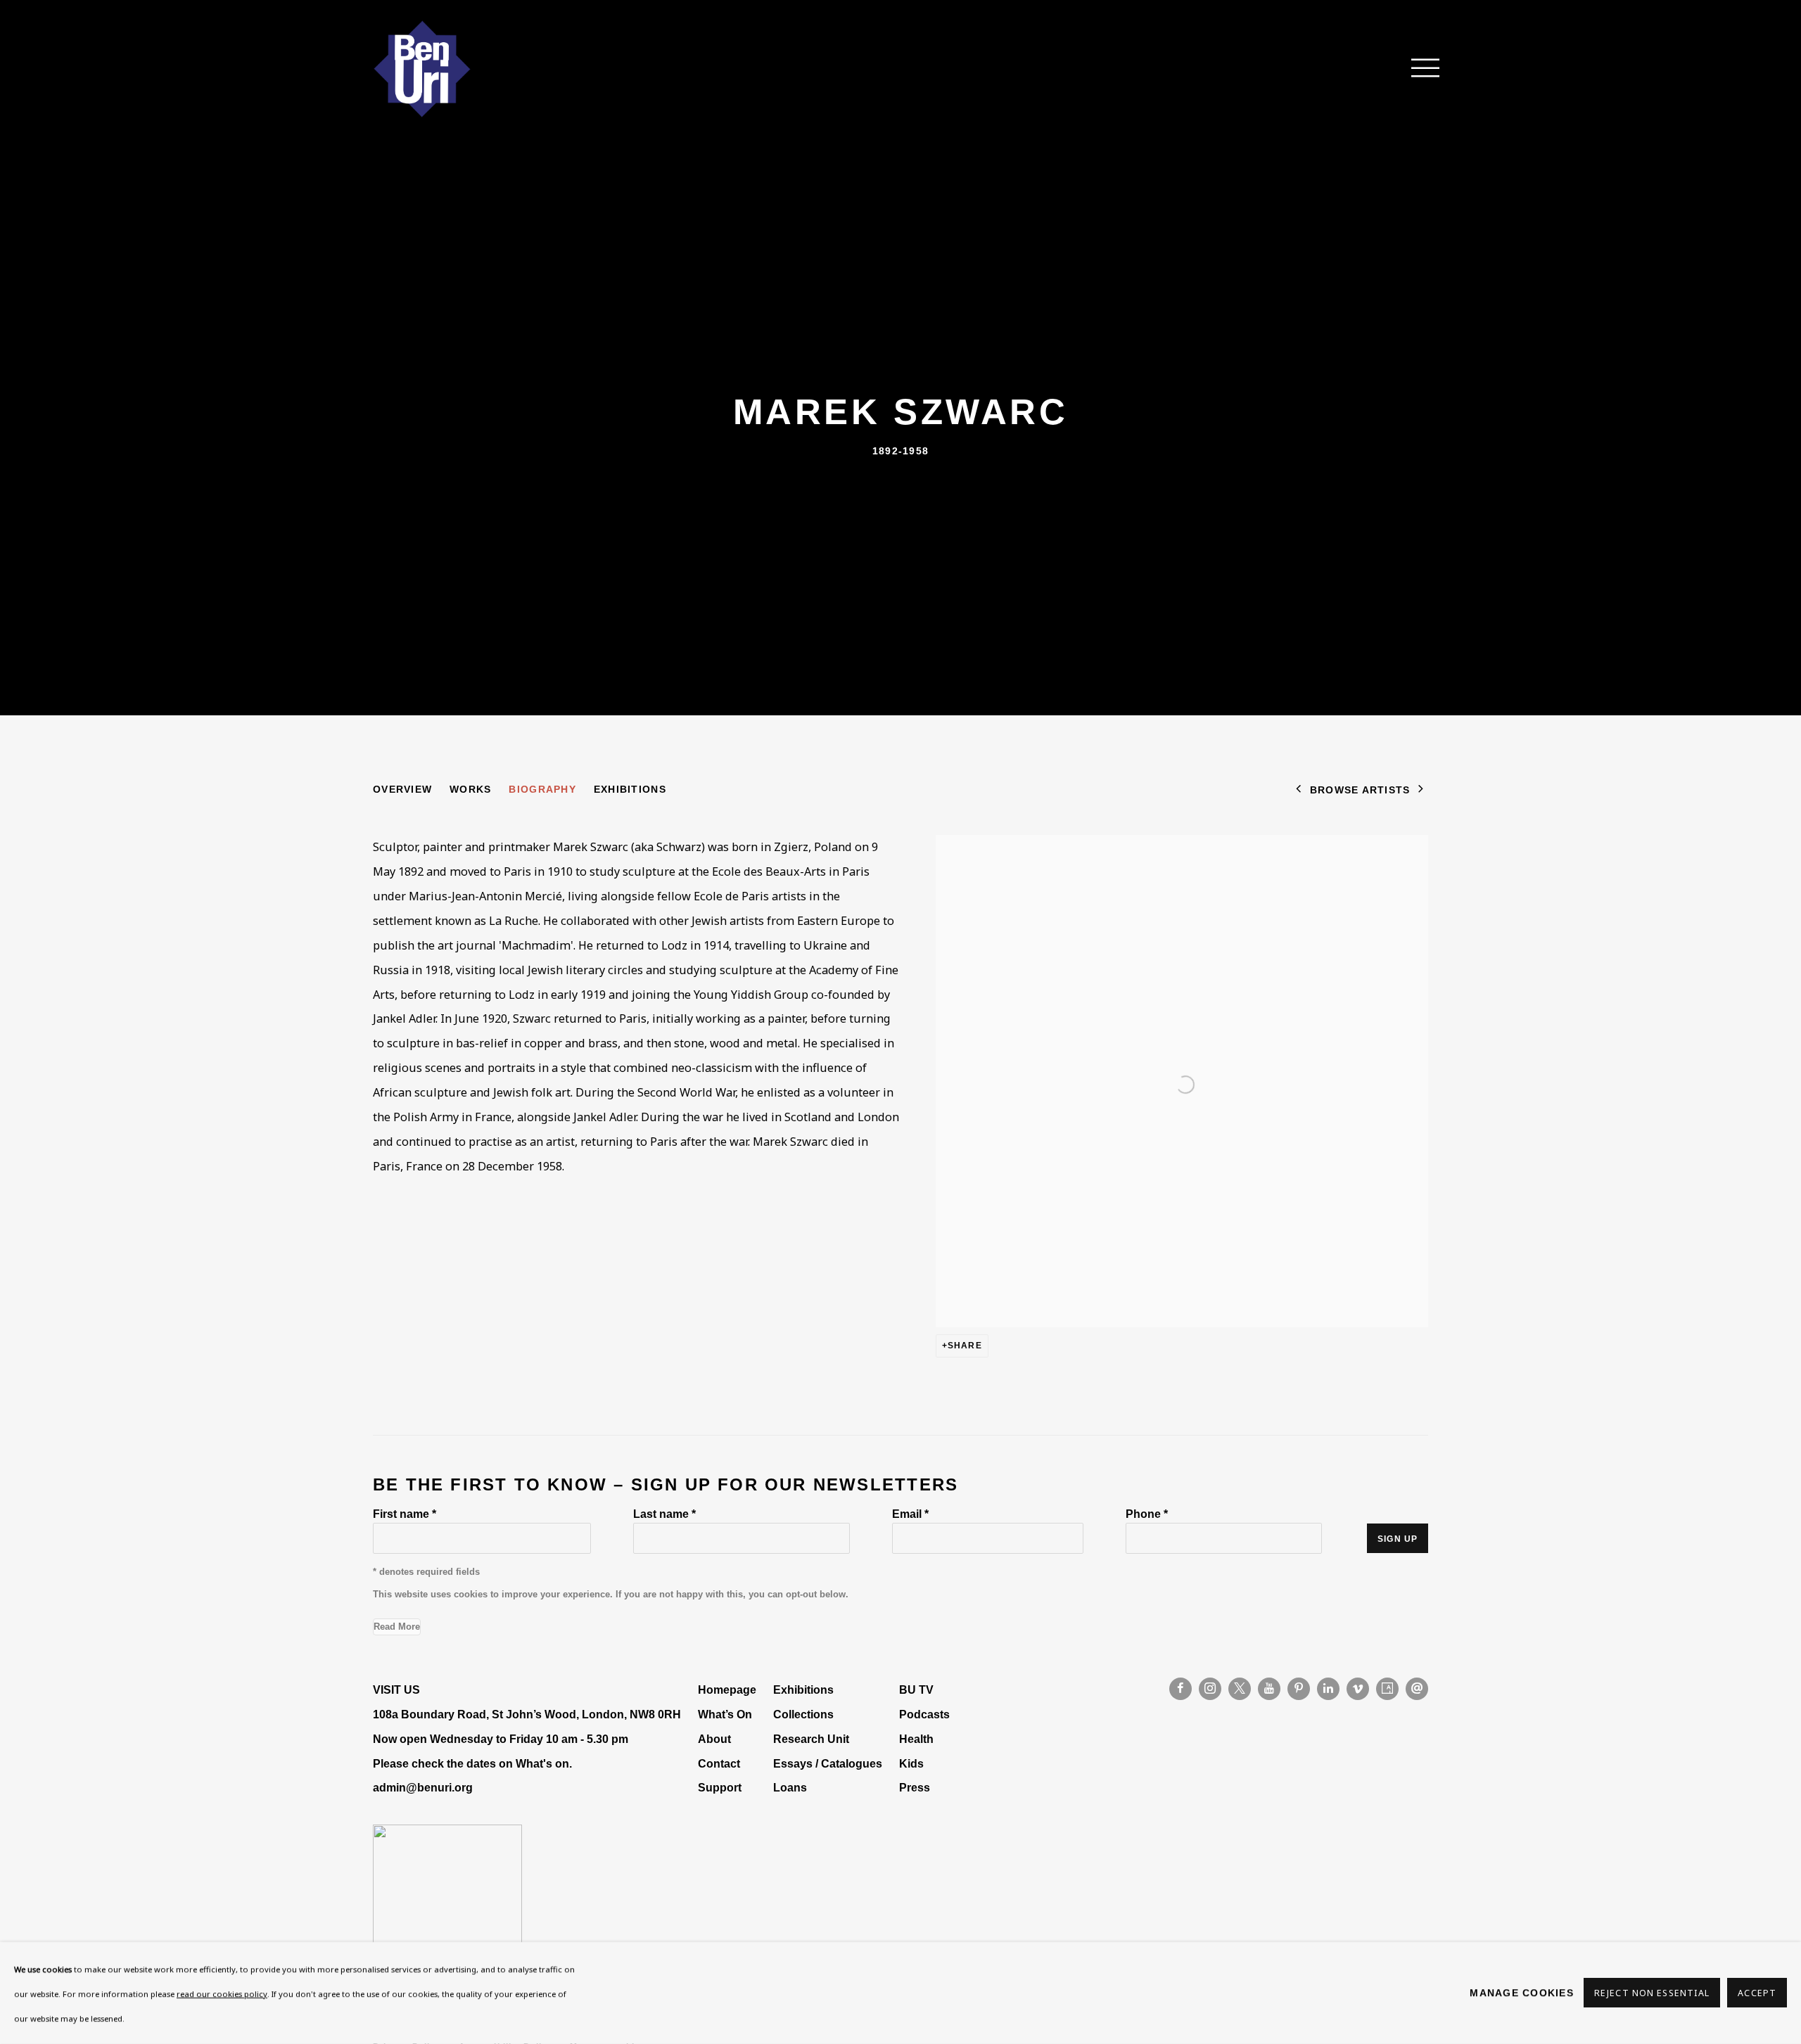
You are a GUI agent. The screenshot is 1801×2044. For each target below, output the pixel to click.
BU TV (916, 1690)
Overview (402, 789)
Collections (803, 1714)
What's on (542, 1763)
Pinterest (1299, 1689)
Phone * (1147, 1514)
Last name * (664, 1514)
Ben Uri (422, 69)
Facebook (1180, 1689)
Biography (542, 789)
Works (470, 789)
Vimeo (1358, 1689)
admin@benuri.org (423, 1787)
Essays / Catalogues (828, 1763)
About (714, 1739)
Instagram (1210, 1689)
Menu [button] (1418, 69)
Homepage (727, 1690)
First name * (405, 1514)
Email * (910, 1514)
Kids (911, 1763)
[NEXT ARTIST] (1421, 790)
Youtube (1269, 1689)
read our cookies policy (222, 1994)
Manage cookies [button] (1522, 1993)
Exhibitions (630, 789)
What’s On (725, 1714)
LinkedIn (1328, 1689)
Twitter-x (1240, 1689)
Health (916, 1739)
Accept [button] (1757, 1994)
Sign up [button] (1398, 1539)
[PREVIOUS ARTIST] (1299, 790)
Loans (791, 1787)
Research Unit (811, 1739)
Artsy (1387, 1689)
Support (720, 1787)
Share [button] (965, 1346)
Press (915, 1787)
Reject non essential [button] (1652, 1994)
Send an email (1417, 1689)
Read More (397, 1627)
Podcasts (924, 1714)
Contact (719, 1763)
